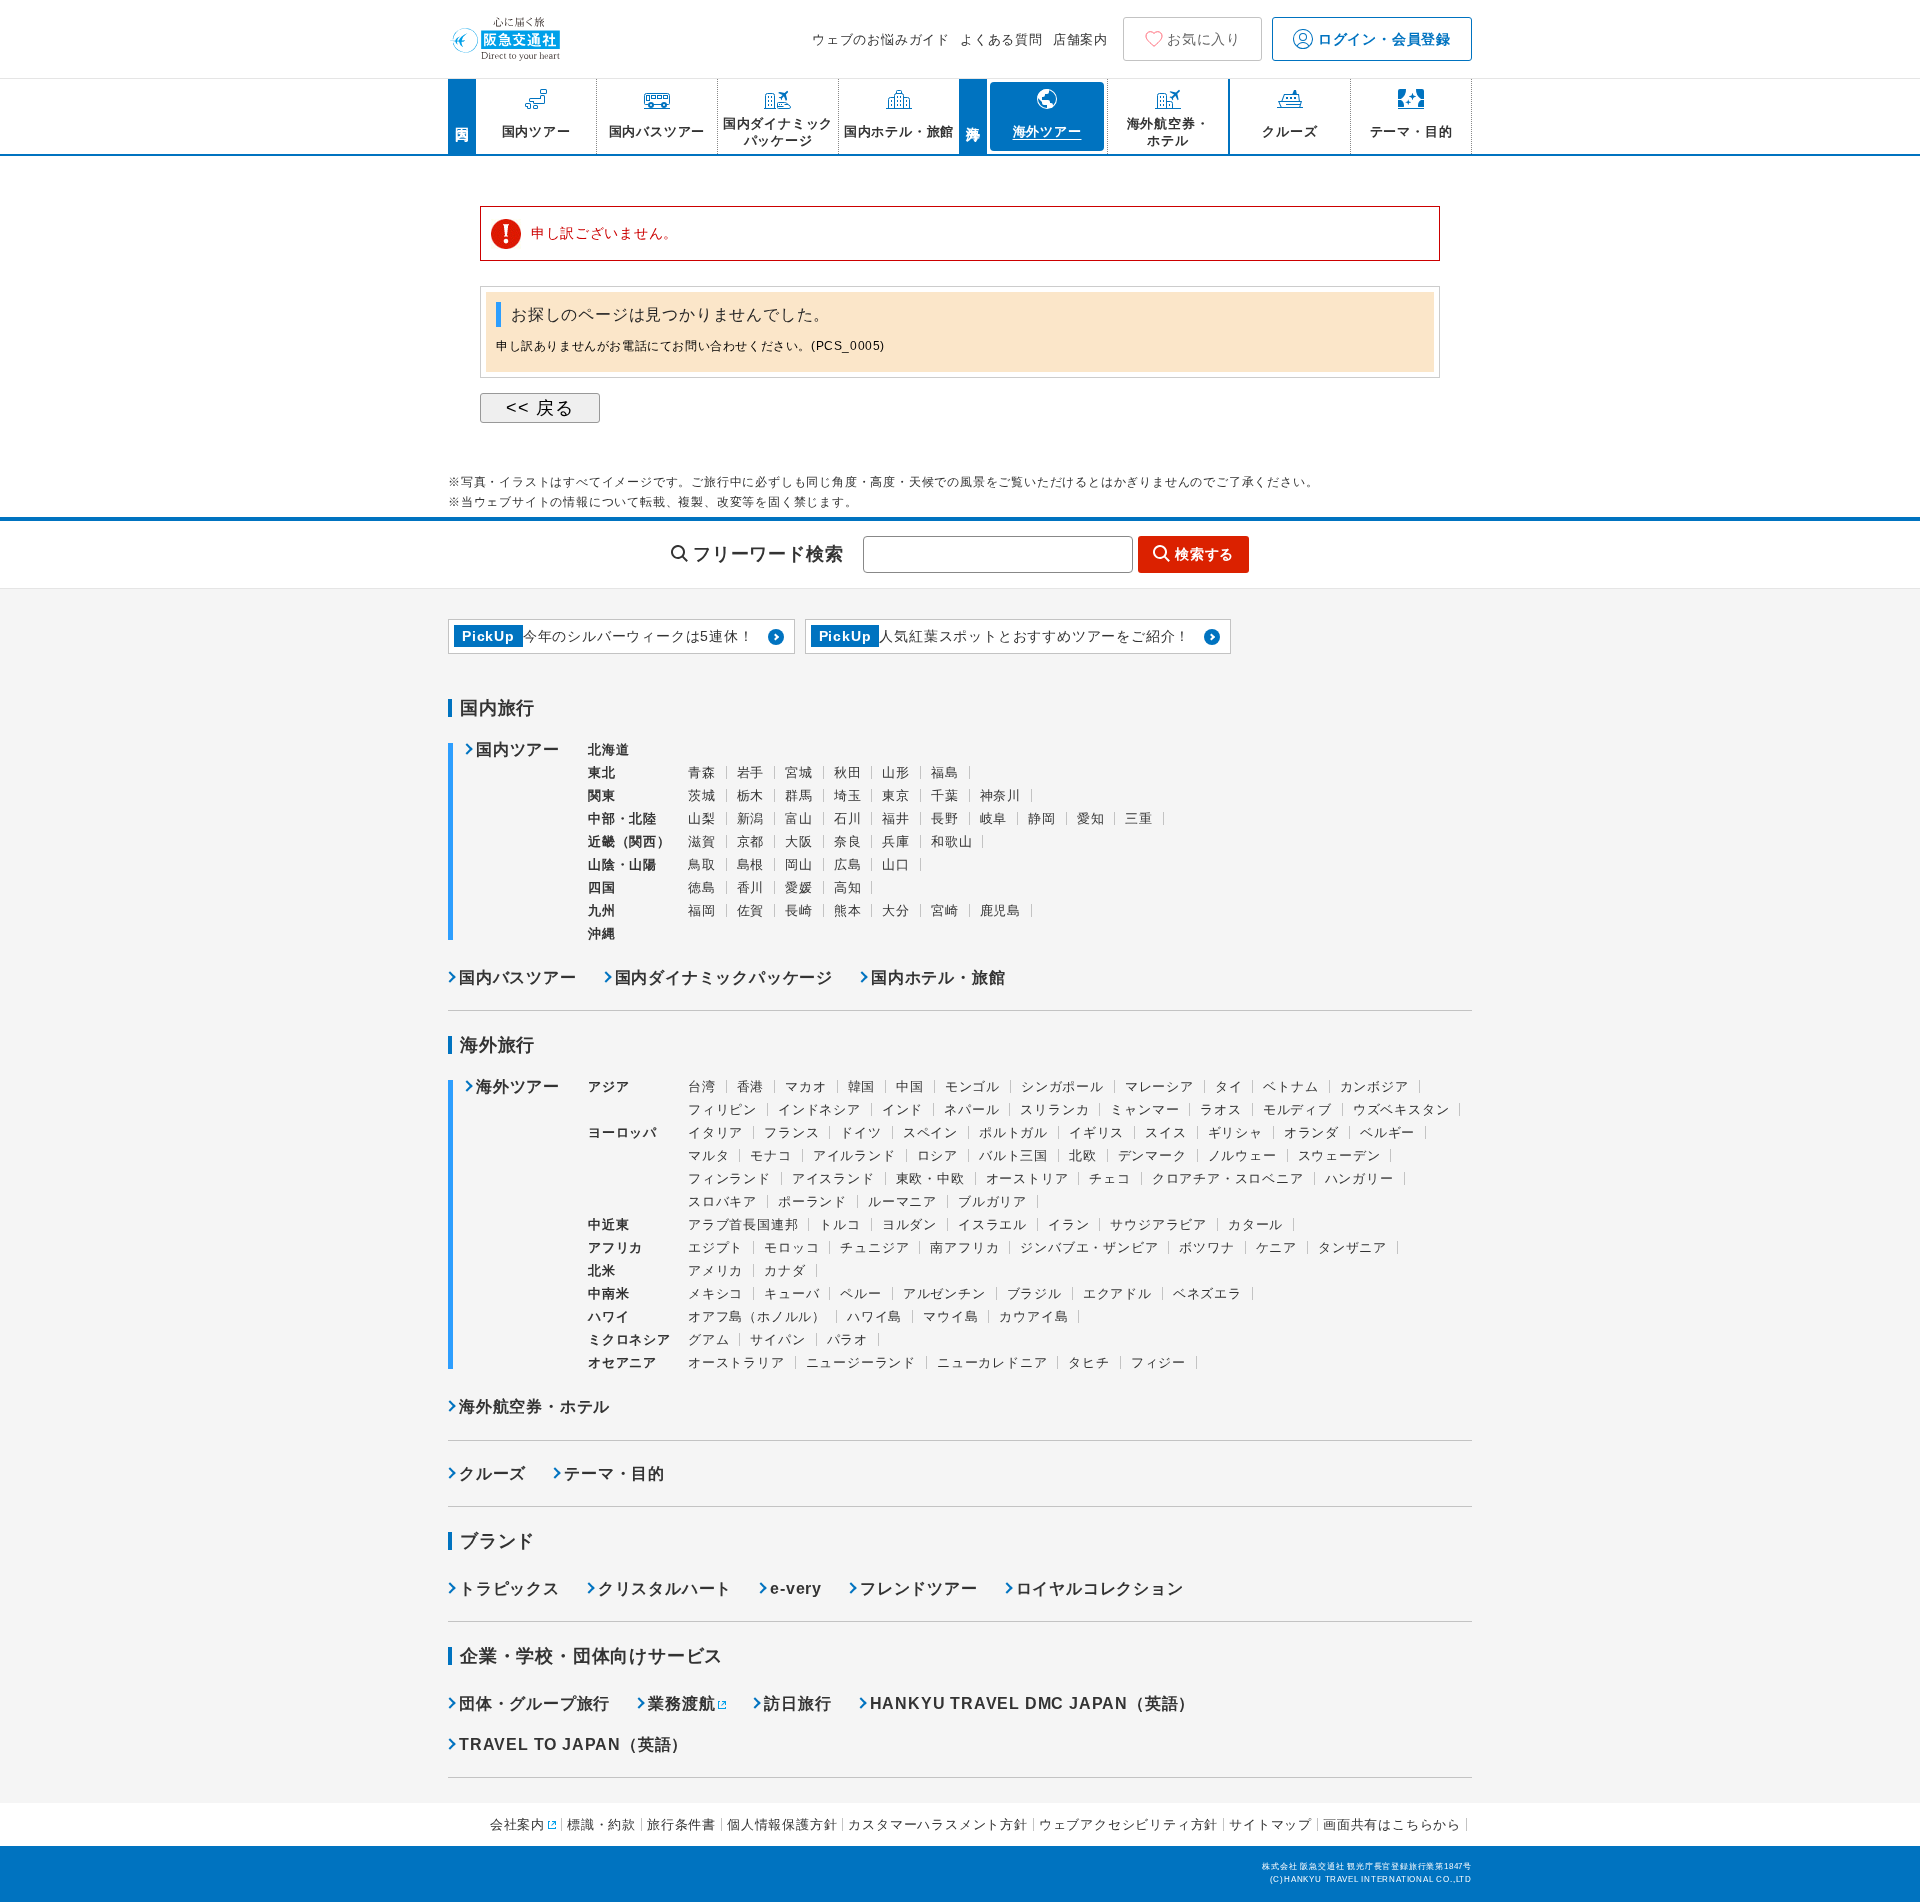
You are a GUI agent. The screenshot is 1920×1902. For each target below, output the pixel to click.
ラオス (1220, 1109)
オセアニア (622, 1362)
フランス (791, 1132)
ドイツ (860, 1132)
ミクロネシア (629, 1339)
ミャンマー (1144, 1109)
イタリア (715, 1132)
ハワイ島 (874, 1316)
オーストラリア (736, 1362)
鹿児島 (1000, 910)
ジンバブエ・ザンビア (1089, 1247)
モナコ (770, 1155)
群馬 (799, 795)
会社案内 (517, 1824)
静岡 (1042, 818)
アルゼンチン (944, 1293)
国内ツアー (518, 750)
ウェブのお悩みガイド (881, 39)
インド (902, 1109)
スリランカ (1054, 1109)
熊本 (848, 910)
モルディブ (1297, 1109)
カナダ (784, 1270)
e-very (796, 1588)
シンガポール (1062, 1086)
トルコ (839, 1224)
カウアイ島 (1033, 1316)
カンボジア (1374, 1086)
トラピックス (509, 1588)
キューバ (791, 1293)
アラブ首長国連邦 (743, 1224)
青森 (702, 772)
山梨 (702, 818)
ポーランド (812, 1201)
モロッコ (791, 1247)
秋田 (848, 772)
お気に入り (1204, 39)
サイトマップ (1270, 1824)
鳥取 (702, 864)
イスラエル (992, 1224)
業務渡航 (681, 1703)
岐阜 (994, 818)
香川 (751, 887)
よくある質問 (1001, 39)
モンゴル (972, 1086)
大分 (896, 910)
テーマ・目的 (614, 1473)
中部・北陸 (622, 818)
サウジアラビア (1158, 1224)
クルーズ (492, 1473)
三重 (1139, 818)
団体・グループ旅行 (534, 1703)
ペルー (860, 1293)
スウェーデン (1339, 1155)
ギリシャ (1235, 1132)
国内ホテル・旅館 (938, 977)
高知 (848, 887)
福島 (945, 772)
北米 (602, 1270)
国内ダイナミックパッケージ (724, 977)
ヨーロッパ (622, 1133)
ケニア (1276, 1247)
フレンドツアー (919, 1588)
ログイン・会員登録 (1382, 39)
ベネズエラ (1207, 1293)
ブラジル (1034, 1293)
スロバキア (722, 1201)
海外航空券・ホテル (534, 1406)
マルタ (708, 1155)
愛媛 (799, 887)
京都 (751, 841)
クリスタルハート (665, 1588)
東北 (602, 772)
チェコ (1109, 1178)
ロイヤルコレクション (1100, 1588)
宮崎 (945, 910)
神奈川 (1000, 795)
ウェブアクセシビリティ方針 (1128, 1824)
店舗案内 (1080, 39)
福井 (896, 818)
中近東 (608, 1224)
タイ (1229, 1086)
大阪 (799, 841)
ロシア (937, 1155)
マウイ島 (950, 1316)
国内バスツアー (518, 977)
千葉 (945, 795)
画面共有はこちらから (1392, 1824)
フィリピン (722, 1109)
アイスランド (833, 1178)
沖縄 (602, 933)
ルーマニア (902, 1201)
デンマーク (1152, 1155)
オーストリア (1027, 1178)
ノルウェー (1242, 1155)
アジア (608, 1087)
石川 (848, 818)
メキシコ (715, 1293)
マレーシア (1159, 1086)
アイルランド (854, 1155)
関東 (602, 795)
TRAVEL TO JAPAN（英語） (573, 1744)
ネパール (971, 1109)
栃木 (751, 795)
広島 (848, 864)
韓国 (862, 1086)
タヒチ (1088, 1362)
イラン (1068, 1224)
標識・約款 (601, 1824)
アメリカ (715, 1270)
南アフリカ (964, 1247)
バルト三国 (1013, 1155)
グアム (708, 1339)
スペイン (930, 1132)
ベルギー (1387, 1132)
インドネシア (819, 1109)
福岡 (702, 910)
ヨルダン (909, 1224)
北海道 (608, 749)
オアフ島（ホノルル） (757, 1316)
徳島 (702, 887)
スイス (1165, 1132)
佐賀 (751, 910)
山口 (896, 864)
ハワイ (608, 1316)
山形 (896, 772)
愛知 (1091, 818)
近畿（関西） (629, 841)
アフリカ (615, 1247)
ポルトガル (1013, 1132)
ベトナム (1290, 1086)
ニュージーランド (861, 1362)
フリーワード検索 (768, 554)
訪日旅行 (797, 1703)
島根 (751, 864)
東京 (896, 795)
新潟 (751, 818)
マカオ (805, 1086)
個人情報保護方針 (782, 1824)
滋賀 (702, 841)
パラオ (847, 1339)
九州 (602, 910)
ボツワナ (1206, 1247)
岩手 (751, 772)
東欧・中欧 (930, 1178)
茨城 (702, 795)
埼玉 (848, 795)
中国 (910, 1086)
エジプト (715, 1247)
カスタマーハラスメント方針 (937, 1824)
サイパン (777, 1339)
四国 (602, 887)
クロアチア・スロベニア (1228, 1178)
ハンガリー (1359, 1178)
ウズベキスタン (1401, 1109)
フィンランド (729, 1178)
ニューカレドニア (992, 1362)
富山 (799, 818)
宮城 (799, 772)
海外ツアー (518, 1087)
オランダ (1311, 1132)
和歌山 (951, 841)
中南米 (608, 1293)
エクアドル (1117, 1293)
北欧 (1083, 1155)
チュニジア (874, 1247)
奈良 (848, 841)
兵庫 (896, 841)
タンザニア (1352, 1247)
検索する (1204, 554)
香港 (751, 1086)
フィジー (1158, 1362)
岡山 (799, 864)
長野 (945, 818)
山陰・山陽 (622, 864)
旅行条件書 (681, 1824)
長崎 (799, 910)
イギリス (1096, 1132)
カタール (1255, 1224)
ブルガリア (992, 1201)
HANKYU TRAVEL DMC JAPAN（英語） (1033, 1703)
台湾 (702, 1086)
